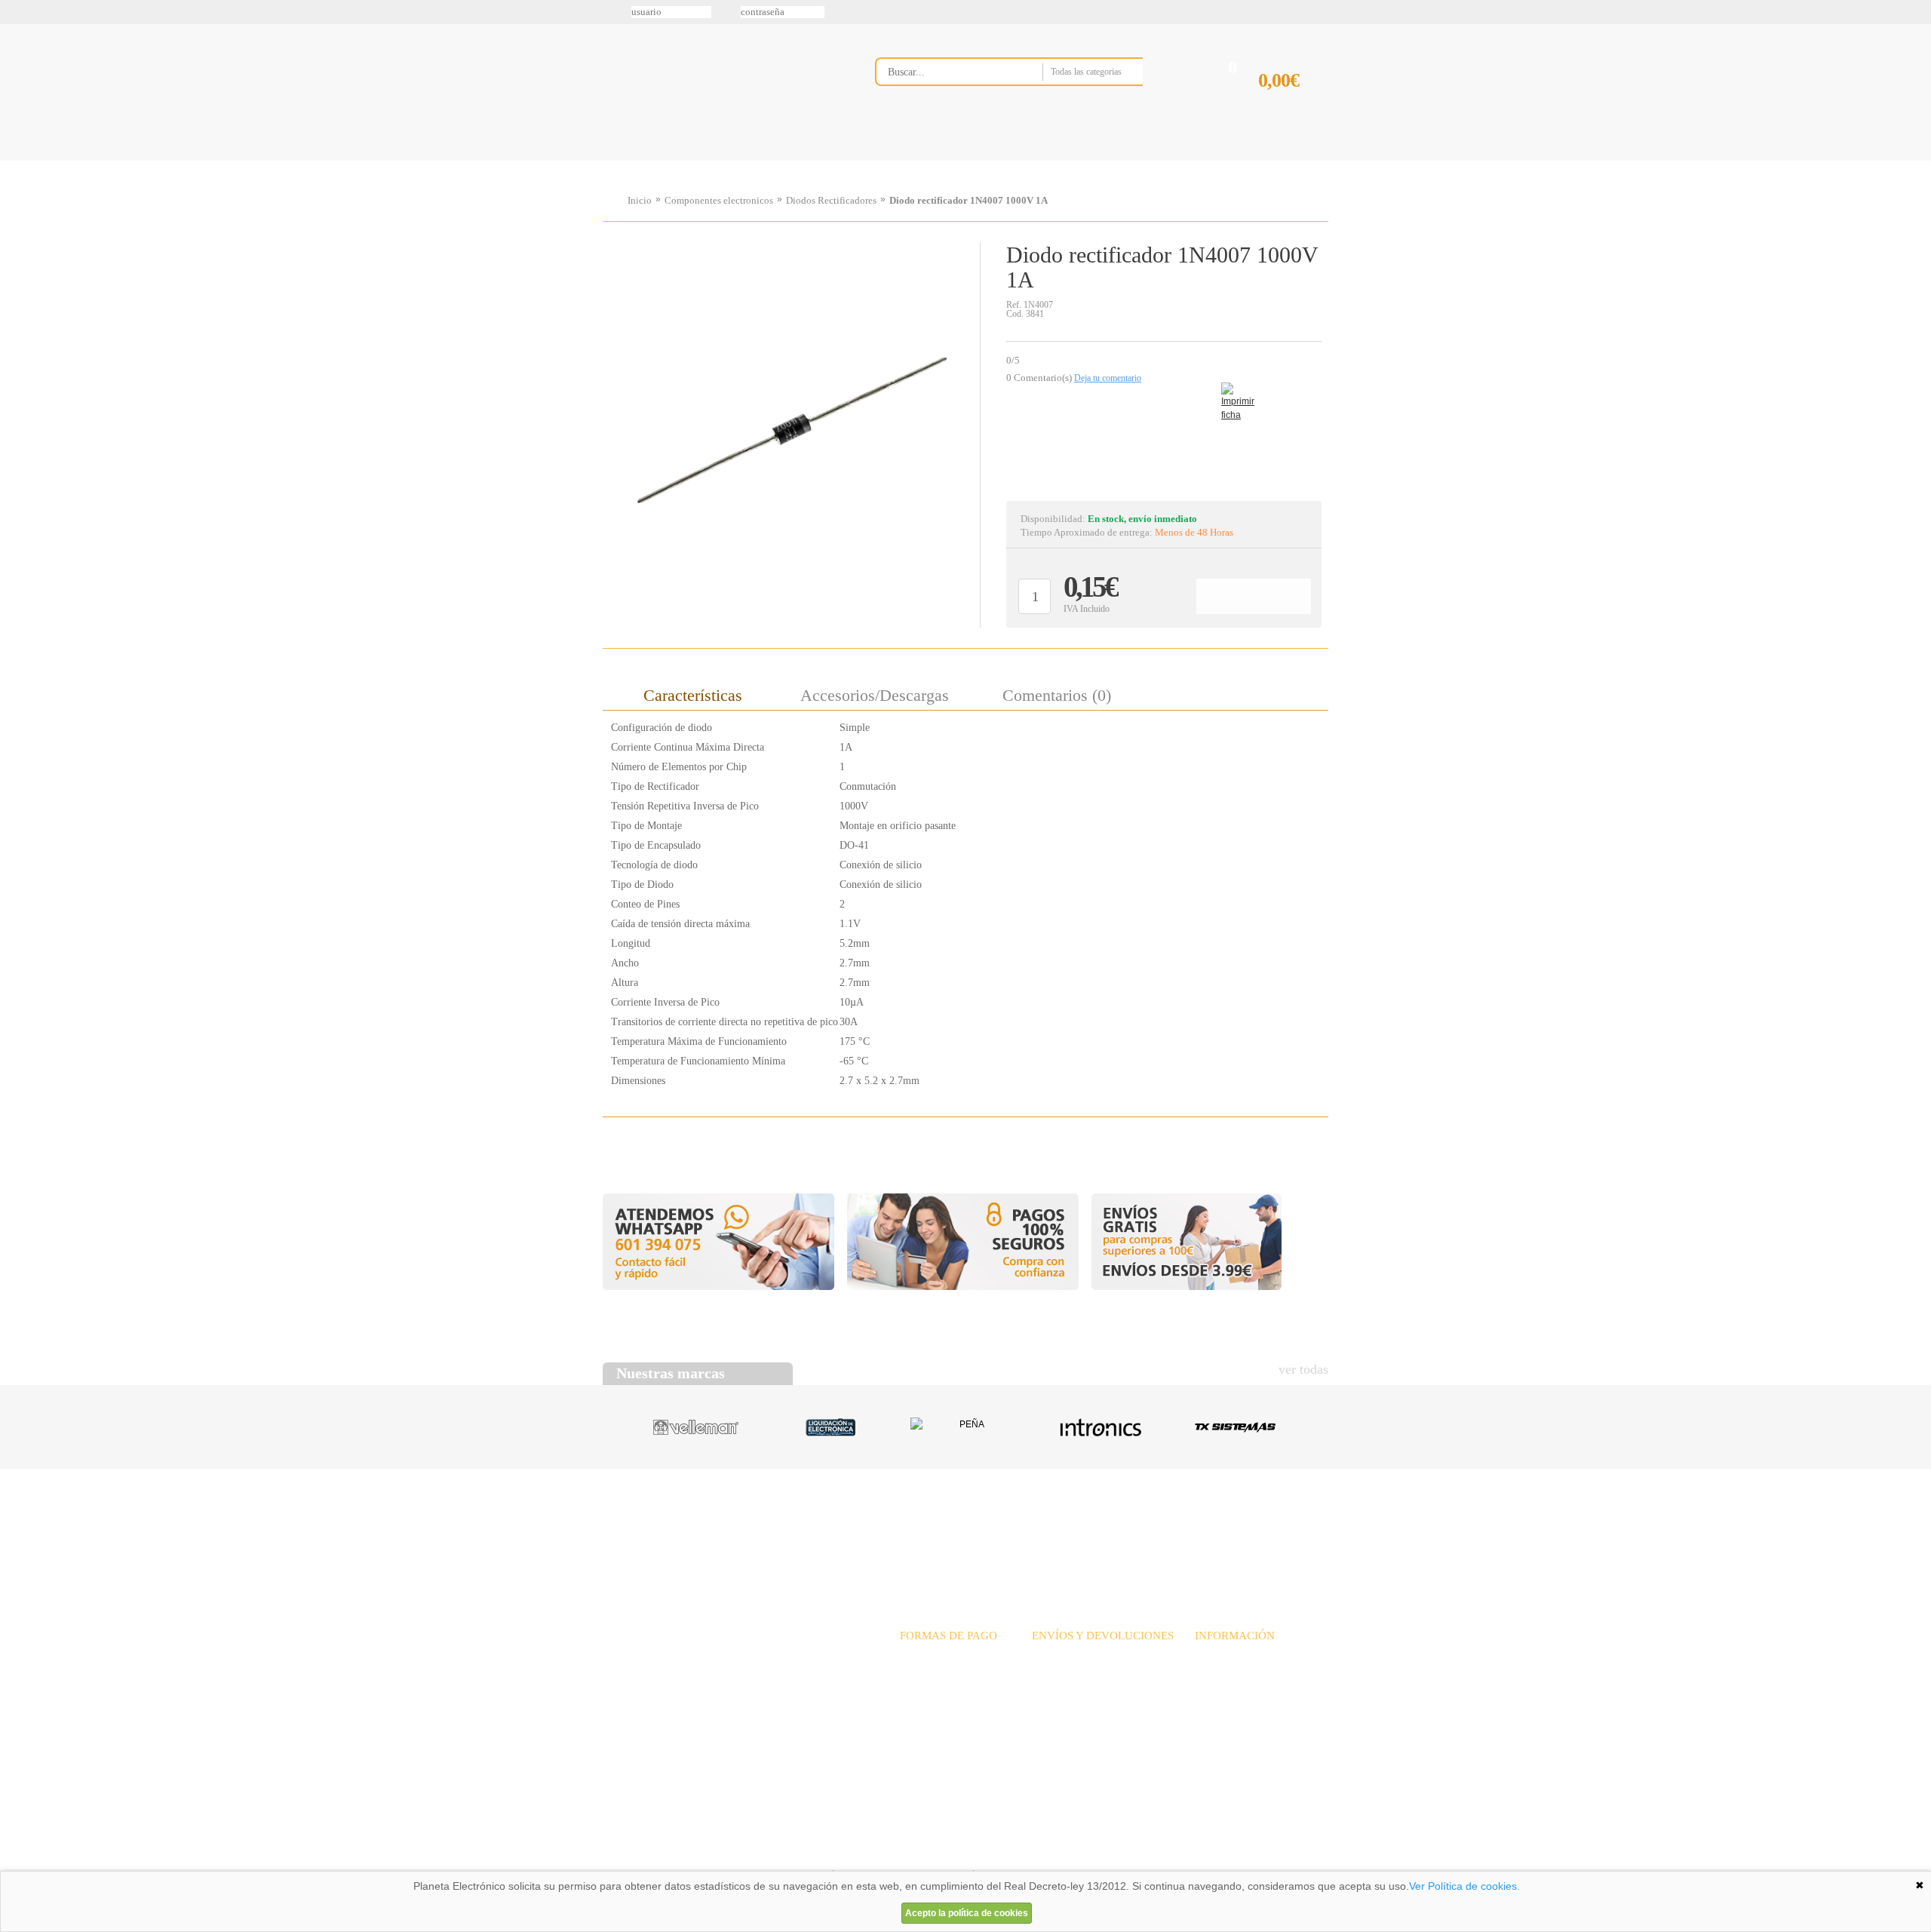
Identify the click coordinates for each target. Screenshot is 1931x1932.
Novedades (1019, 1527)
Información (1158, 161)
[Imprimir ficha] (1233, 394)
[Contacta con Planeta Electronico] (1029, 103)
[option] (791, 431)
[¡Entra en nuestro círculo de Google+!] (17, 156)
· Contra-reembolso (941, 1706)
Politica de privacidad (746, 1852)
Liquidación (1153, 1527)
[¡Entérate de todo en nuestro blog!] (17, 220)
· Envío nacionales (1071, 1656)
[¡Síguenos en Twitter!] (17, 61)
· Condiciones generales (1245, 1689)
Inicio (640, 200)
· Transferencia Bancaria (952, 1656)
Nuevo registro (1090, 12)
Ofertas (1085, 1527)
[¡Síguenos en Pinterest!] (17, 124)
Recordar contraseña (965, 12)
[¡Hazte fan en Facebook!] (17, 93)
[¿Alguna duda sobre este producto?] (1164, 442)
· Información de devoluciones (1097, 1706)
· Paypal (918, 1673)
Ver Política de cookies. (1464, 1886)
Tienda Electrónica (632, 161)
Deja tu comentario (1108, 378)
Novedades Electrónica (719, 161)
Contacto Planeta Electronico (1276, 161)
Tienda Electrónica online (723, 84)
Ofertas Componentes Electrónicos (826, 161)
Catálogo (1226, 1527)
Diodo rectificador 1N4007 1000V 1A (969, 200)
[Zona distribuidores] (1249, 17)
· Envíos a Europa (1071, 1673)
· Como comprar (1230, 1706)
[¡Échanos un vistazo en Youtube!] (17, 188)
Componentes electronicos (719, 200)
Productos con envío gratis (1040, 161)
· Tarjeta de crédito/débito (955, 1689)
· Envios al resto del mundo (1091, 1689)
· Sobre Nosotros (1231, 1656)
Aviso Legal (640, 1852)
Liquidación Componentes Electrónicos (931, 161)
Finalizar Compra (1293, 104)
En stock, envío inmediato (1142, 519)
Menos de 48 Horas (1194, 532)
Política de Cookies (861, 1852)
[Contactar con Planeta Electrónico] (727, 1675)
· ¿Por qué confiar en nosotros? (1262, 1673)
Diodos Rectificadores (831, 200)
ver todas (1303, 1369)
